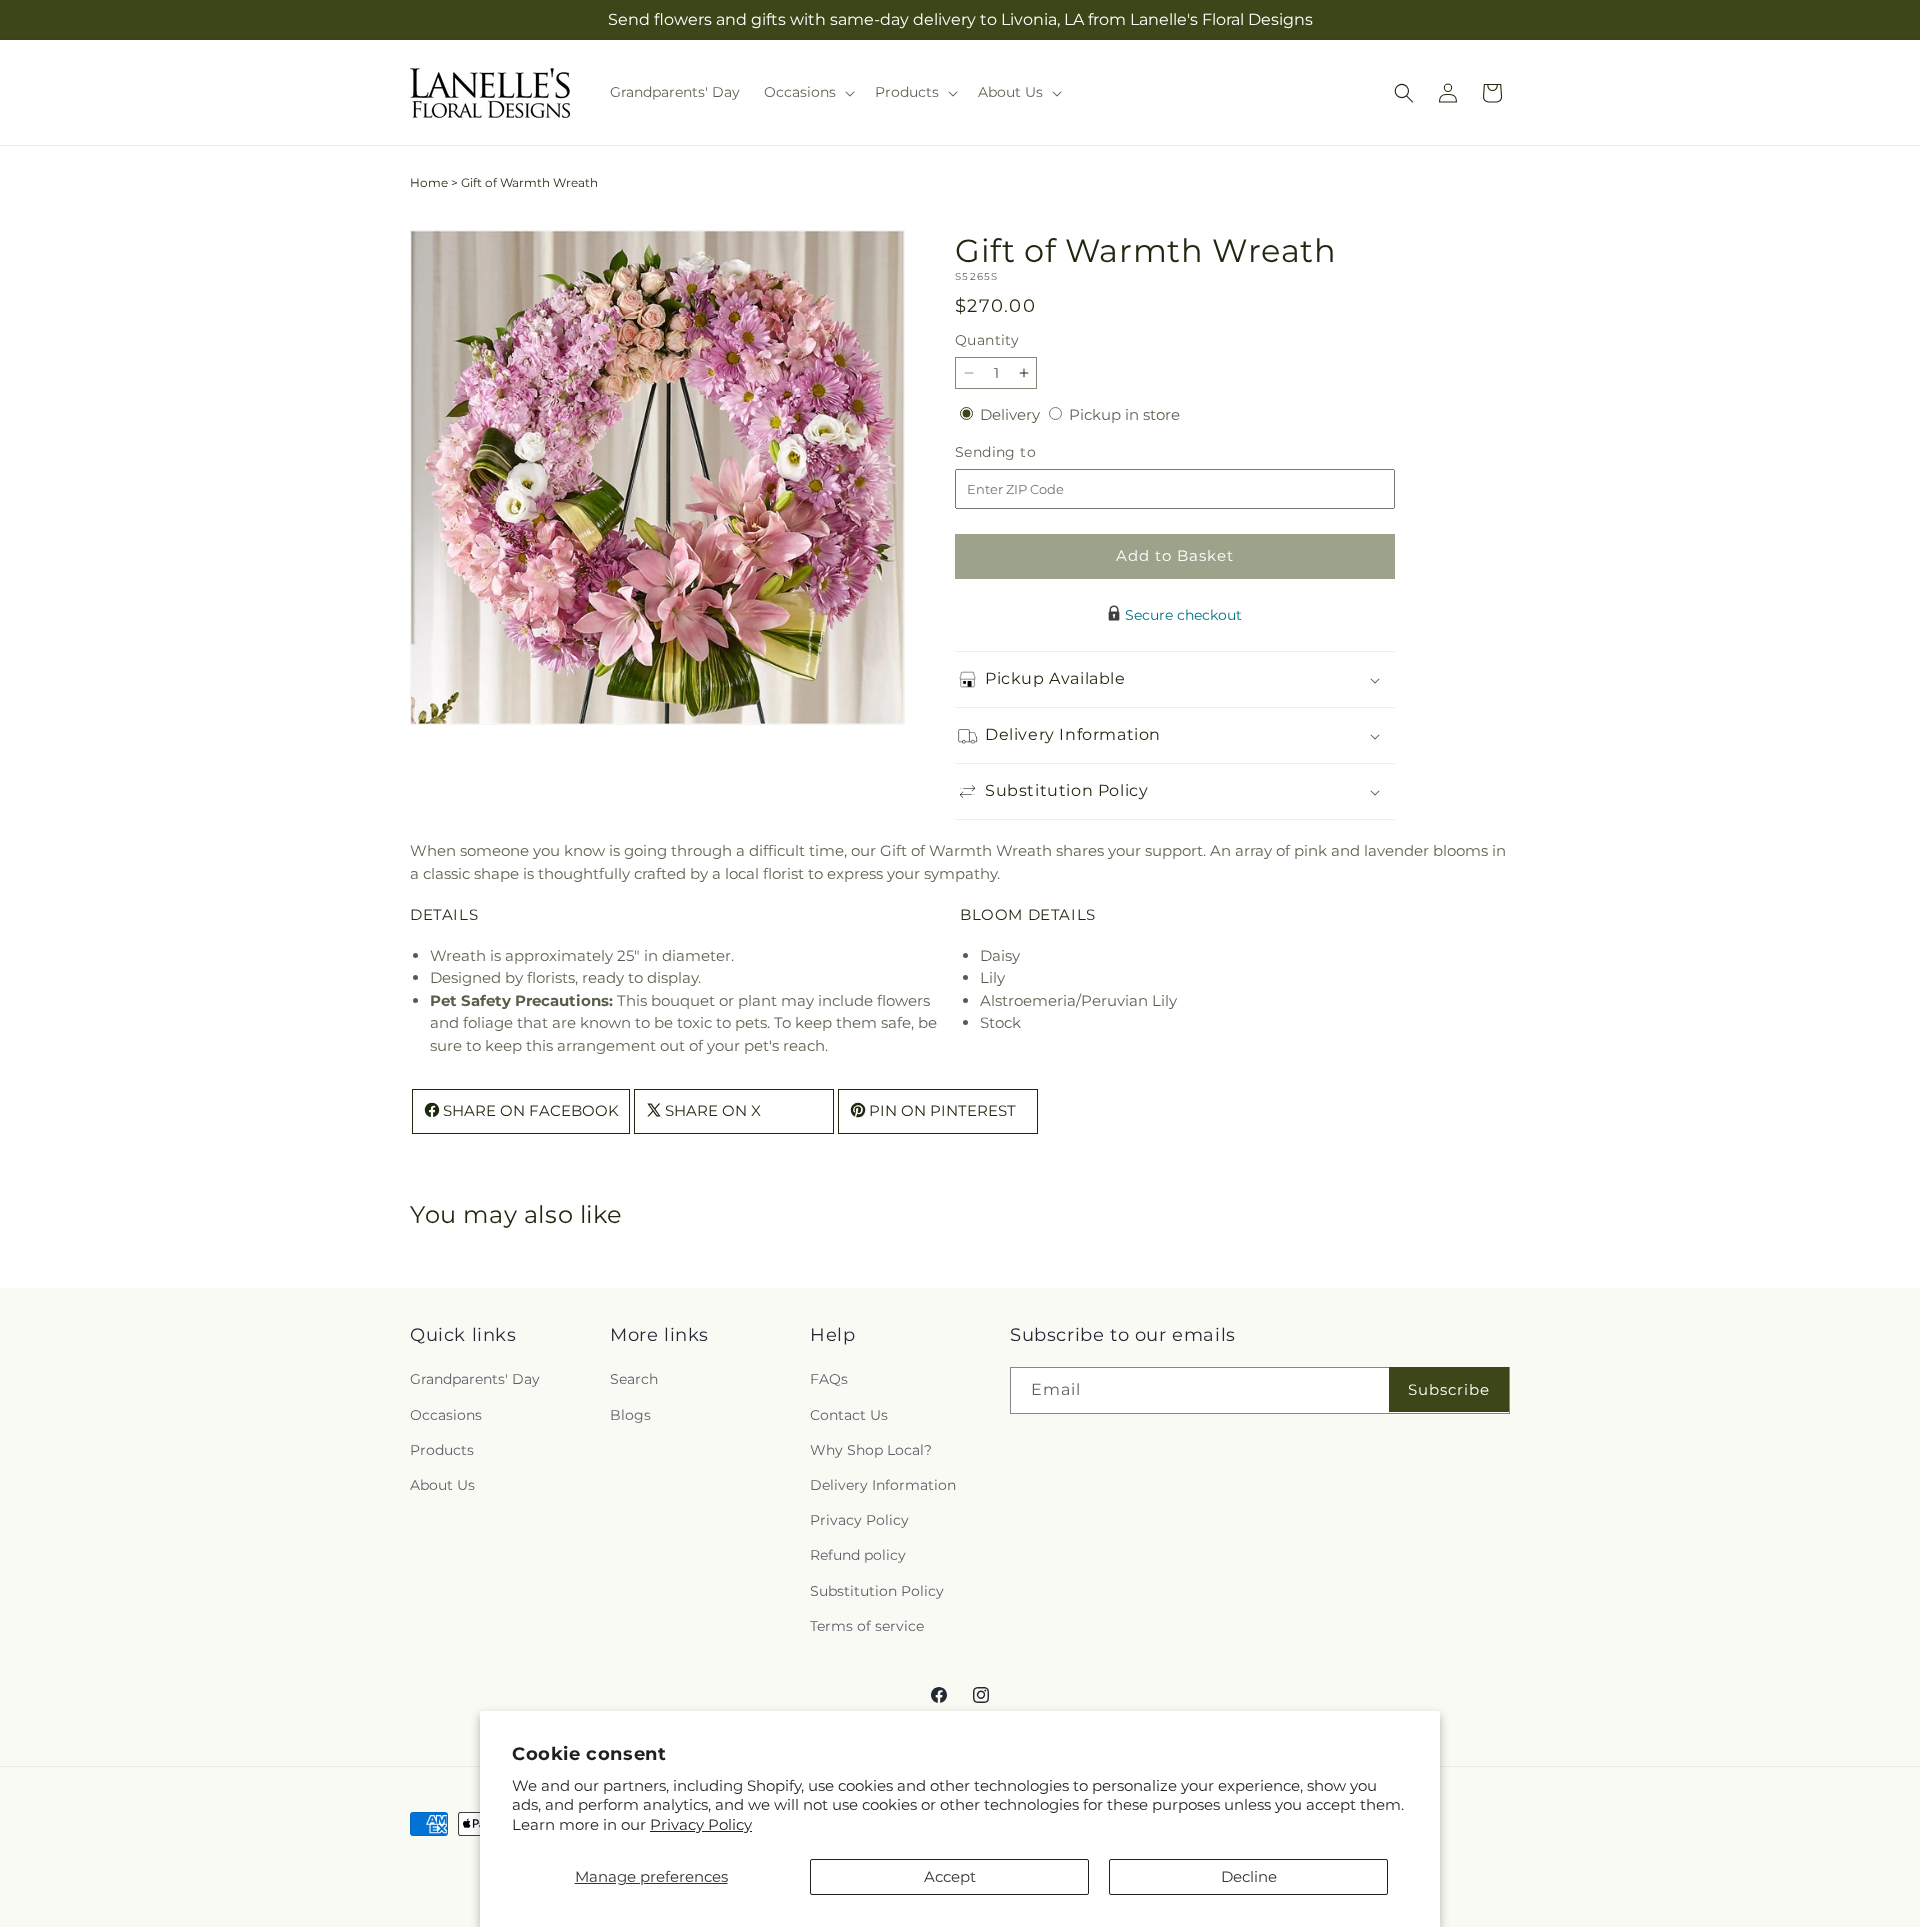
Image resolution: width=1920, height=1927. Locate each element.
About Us (442, 1485)
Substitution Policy (877, 1590)
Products (442, 1449)
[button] (807, 92)
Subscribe (1449, 1389)
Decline (1249, 1876)
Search (634, 1379)
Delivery (1012, 414)
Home (429, 182)
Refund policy (858, 1555)
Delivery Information (883, 1485)
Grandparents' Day (475, 1379)
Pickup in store (1124, 414)
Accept (950, 1876)
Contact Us (849, 1414)
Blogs (630, 1414)
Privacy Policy (701, 1824)
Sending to (1025, 452)
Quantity (987, 340)
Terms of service (867, 1625)
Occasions (446, 1414)
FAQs (829, 1379)
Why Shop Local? (871, 1449)
